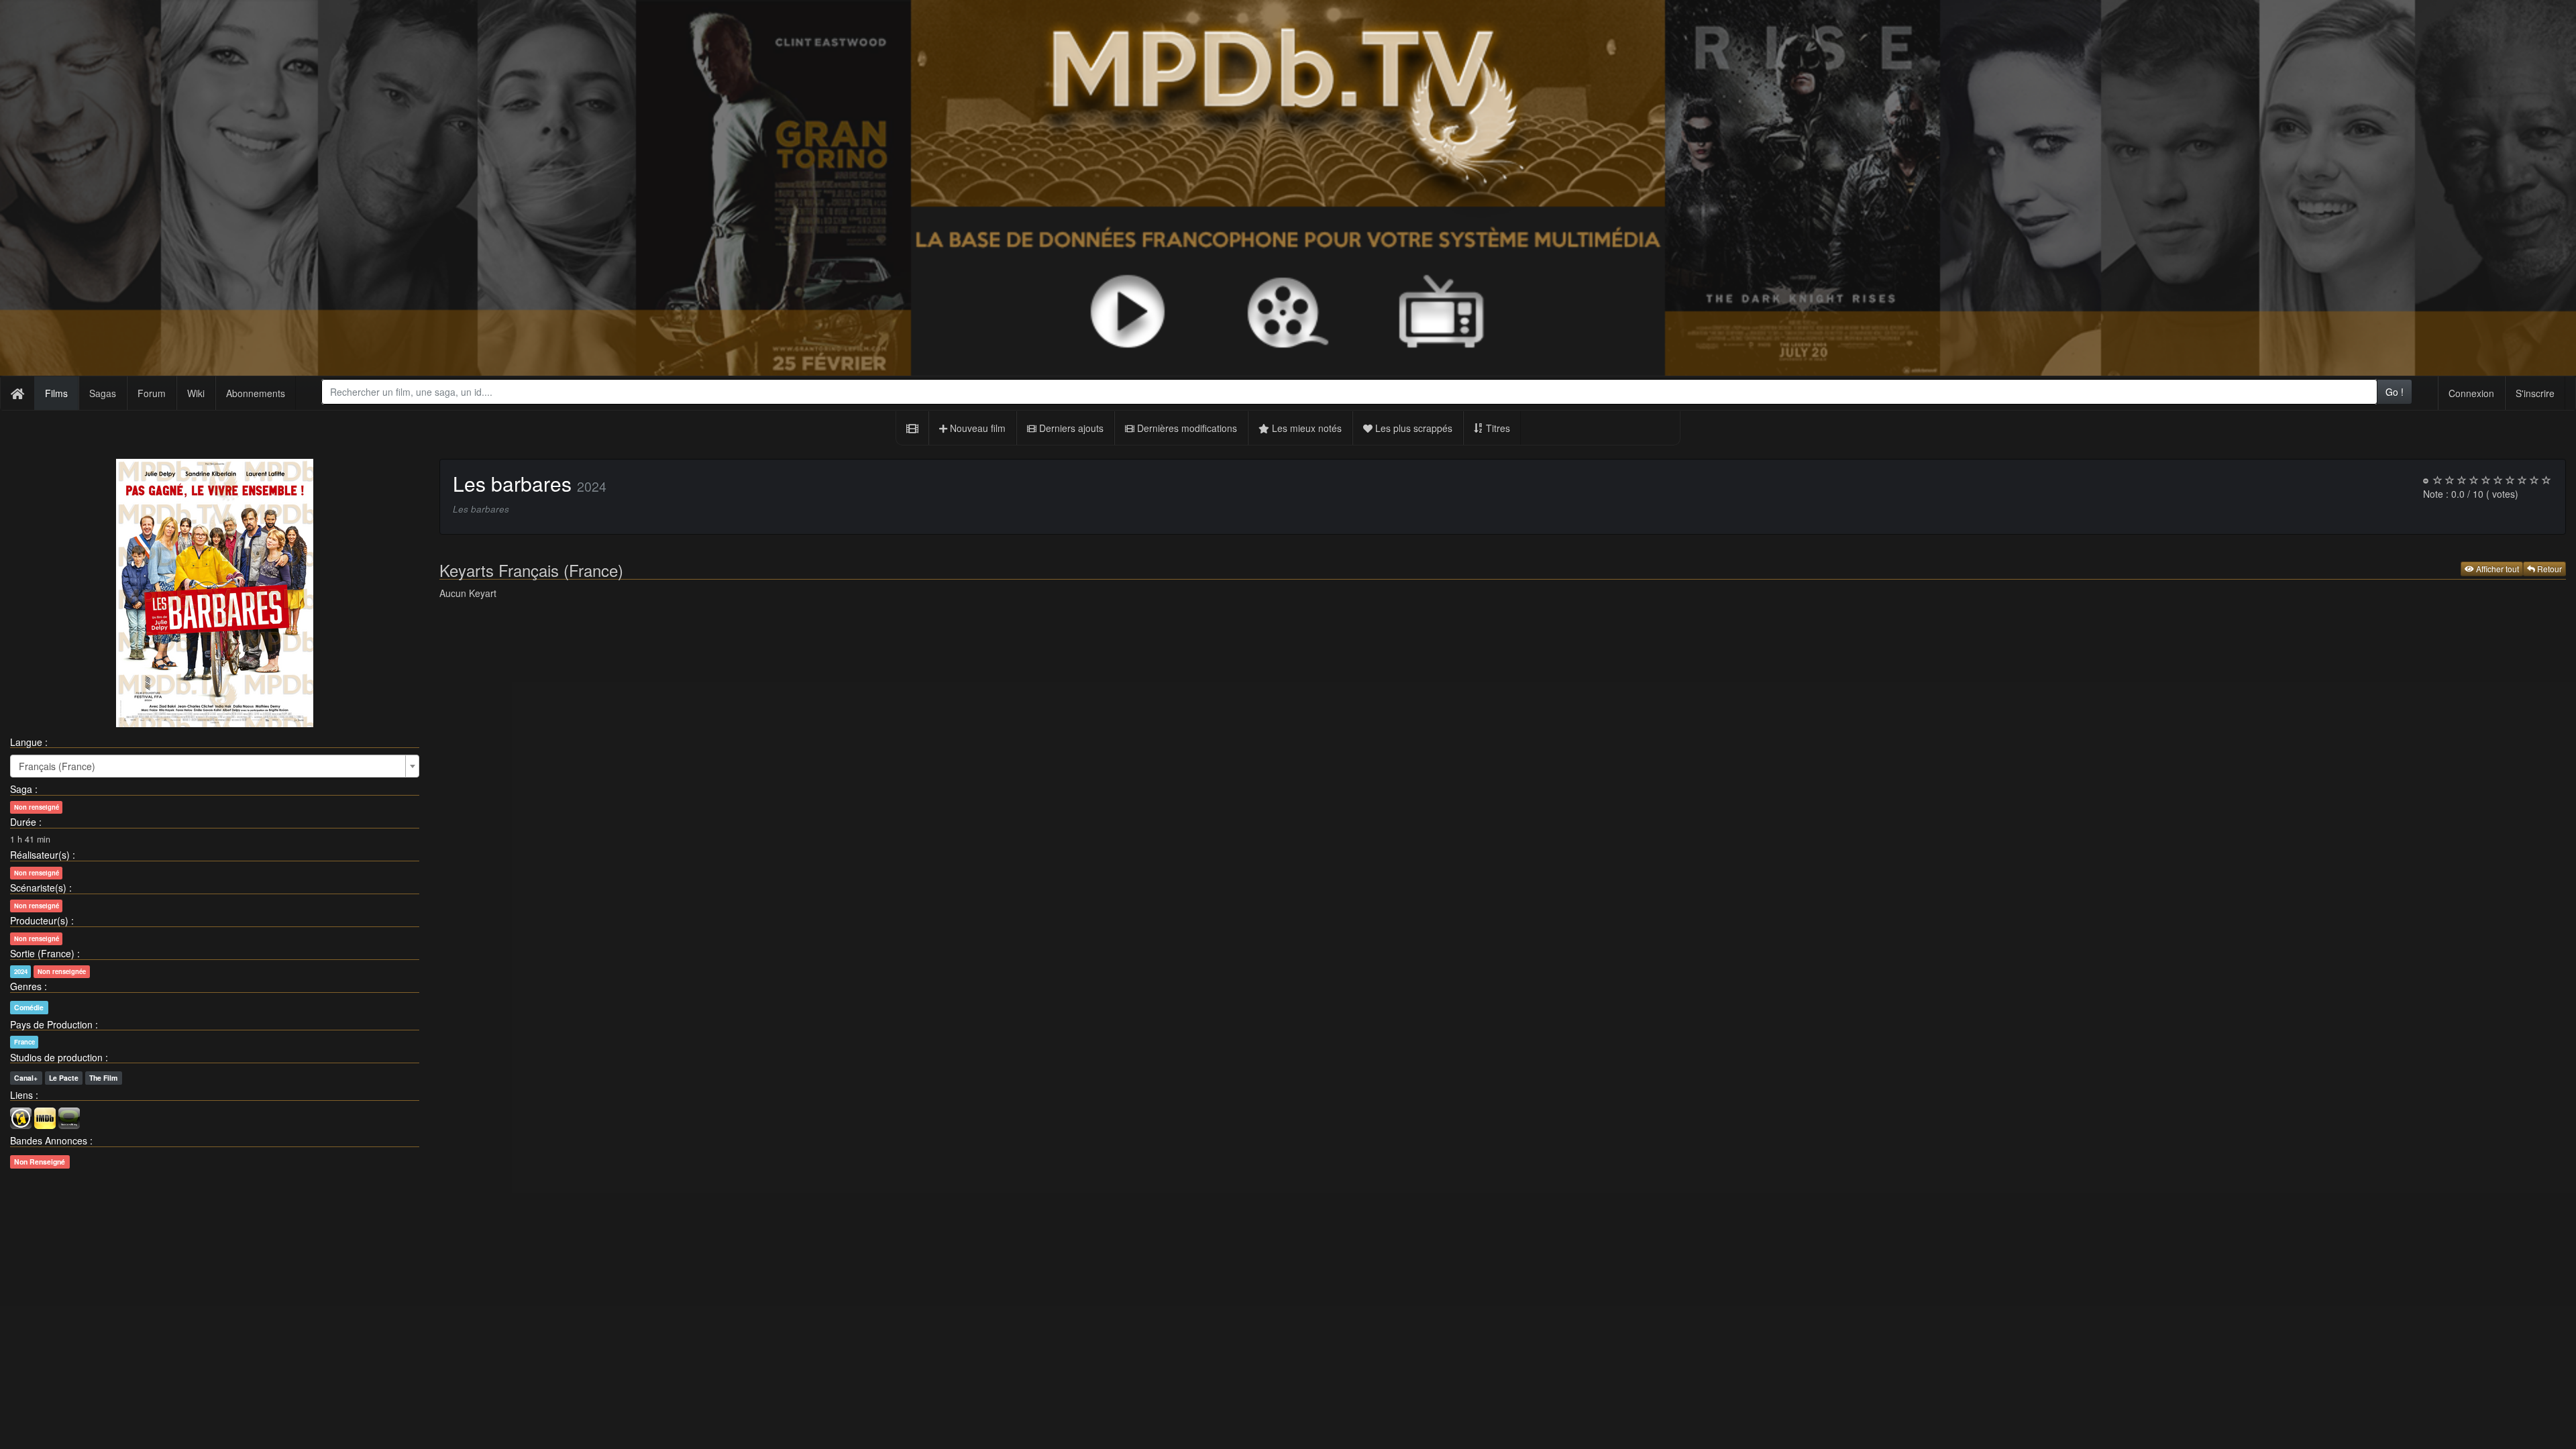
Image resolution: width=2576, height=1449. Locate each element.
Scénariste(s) (38, 888)
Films (56, 393)
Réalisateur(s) (40, 855)
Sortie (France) (42, 953)
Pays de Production (51, 1024)
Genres (26, 986)
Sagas (103, 393)
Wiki (196, 393)
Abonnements (256, 393)
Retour (2548, 569)
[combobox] (1349, 392)
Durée (23, 822)
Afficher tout (2497, 569)
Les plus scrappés (1412, 428)
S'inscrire (2535, 393)
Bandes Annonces (49, 1140)
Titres (1497, 428)
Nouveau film (976, 428)
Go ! (2395, 392)
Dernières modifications (1186, 428)
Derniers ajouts (1070, 428)
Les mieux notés (1305, 428)
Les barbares (512, 483)
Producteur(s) (39, 920)
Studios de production (56, 1057)
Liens (21, 1095)
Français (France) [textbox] (57, 766)
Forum (152, 393)
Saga (21, 789)
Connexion (2471, 393)
